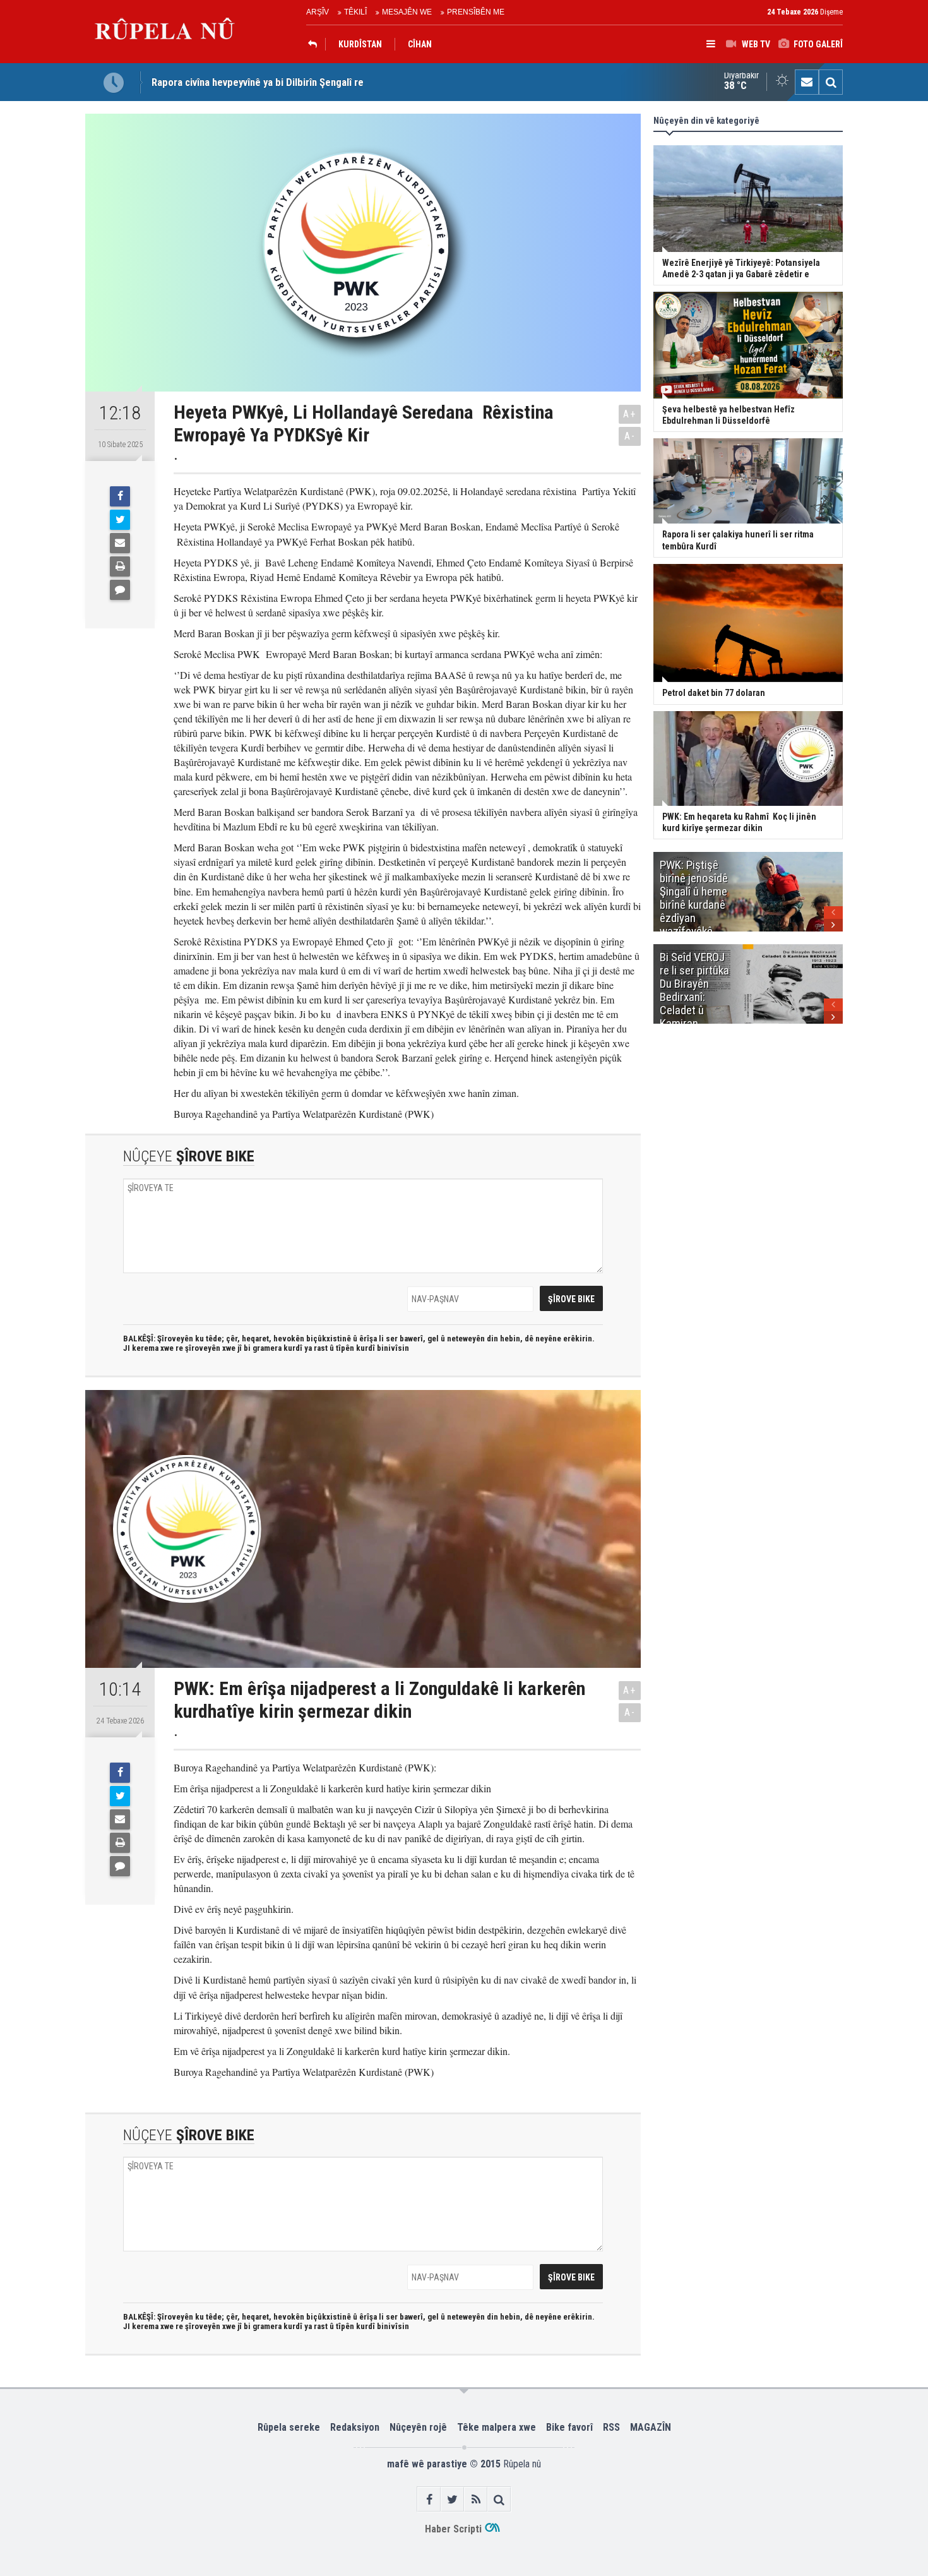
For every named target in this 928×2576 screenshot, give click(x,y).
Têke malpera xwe (497, 2427)
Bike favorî (569, 2427)
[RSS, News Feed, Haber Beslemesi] (476, 2499)
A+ (630, 414)
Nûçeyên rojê (418, 2427)
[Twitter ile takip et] (452, 2499)
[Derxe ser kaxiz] (120, 566)
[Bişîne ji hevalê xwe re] (120, 543)
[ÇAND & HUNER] (316, 44)
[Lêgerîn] (831, 82)
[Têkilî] (807, 82)
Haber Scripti (453, 2529)
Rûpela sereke (289, 2427)
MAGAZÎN (651, 2427)
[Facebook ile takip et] (429, 2499)
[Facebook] (120, 496)
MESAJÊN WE (407, 12)
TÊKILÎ (355, 12)
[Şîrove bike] (120, 590)
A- (630, 436)
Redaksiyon (355, 2427)
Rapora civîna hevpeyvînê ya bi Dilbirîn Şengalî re (258, 82)
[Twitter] (120, 520)
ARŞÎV (318, 12)
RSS (611, 2427)
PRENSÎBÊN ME (476, 12)
